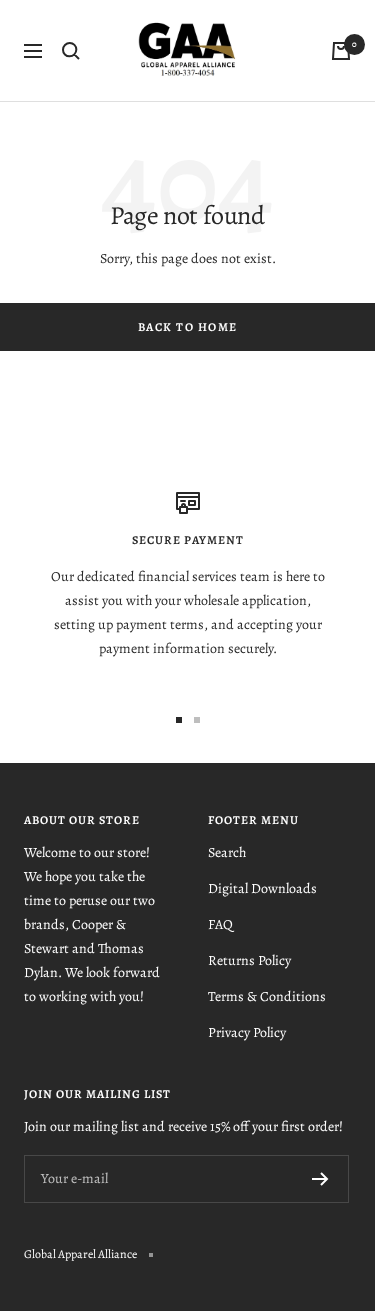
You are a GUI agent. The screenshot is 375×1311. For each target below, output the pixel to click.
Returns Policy (249, 960)
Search (227, 852)
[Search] (71, 51)
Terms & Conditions (267, 996)
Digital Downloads (262, 888)
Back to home (188, 327)
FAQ (220, 924)
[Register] (320, 1179)
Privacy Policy (247, 1032)
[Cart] (341, 51)
